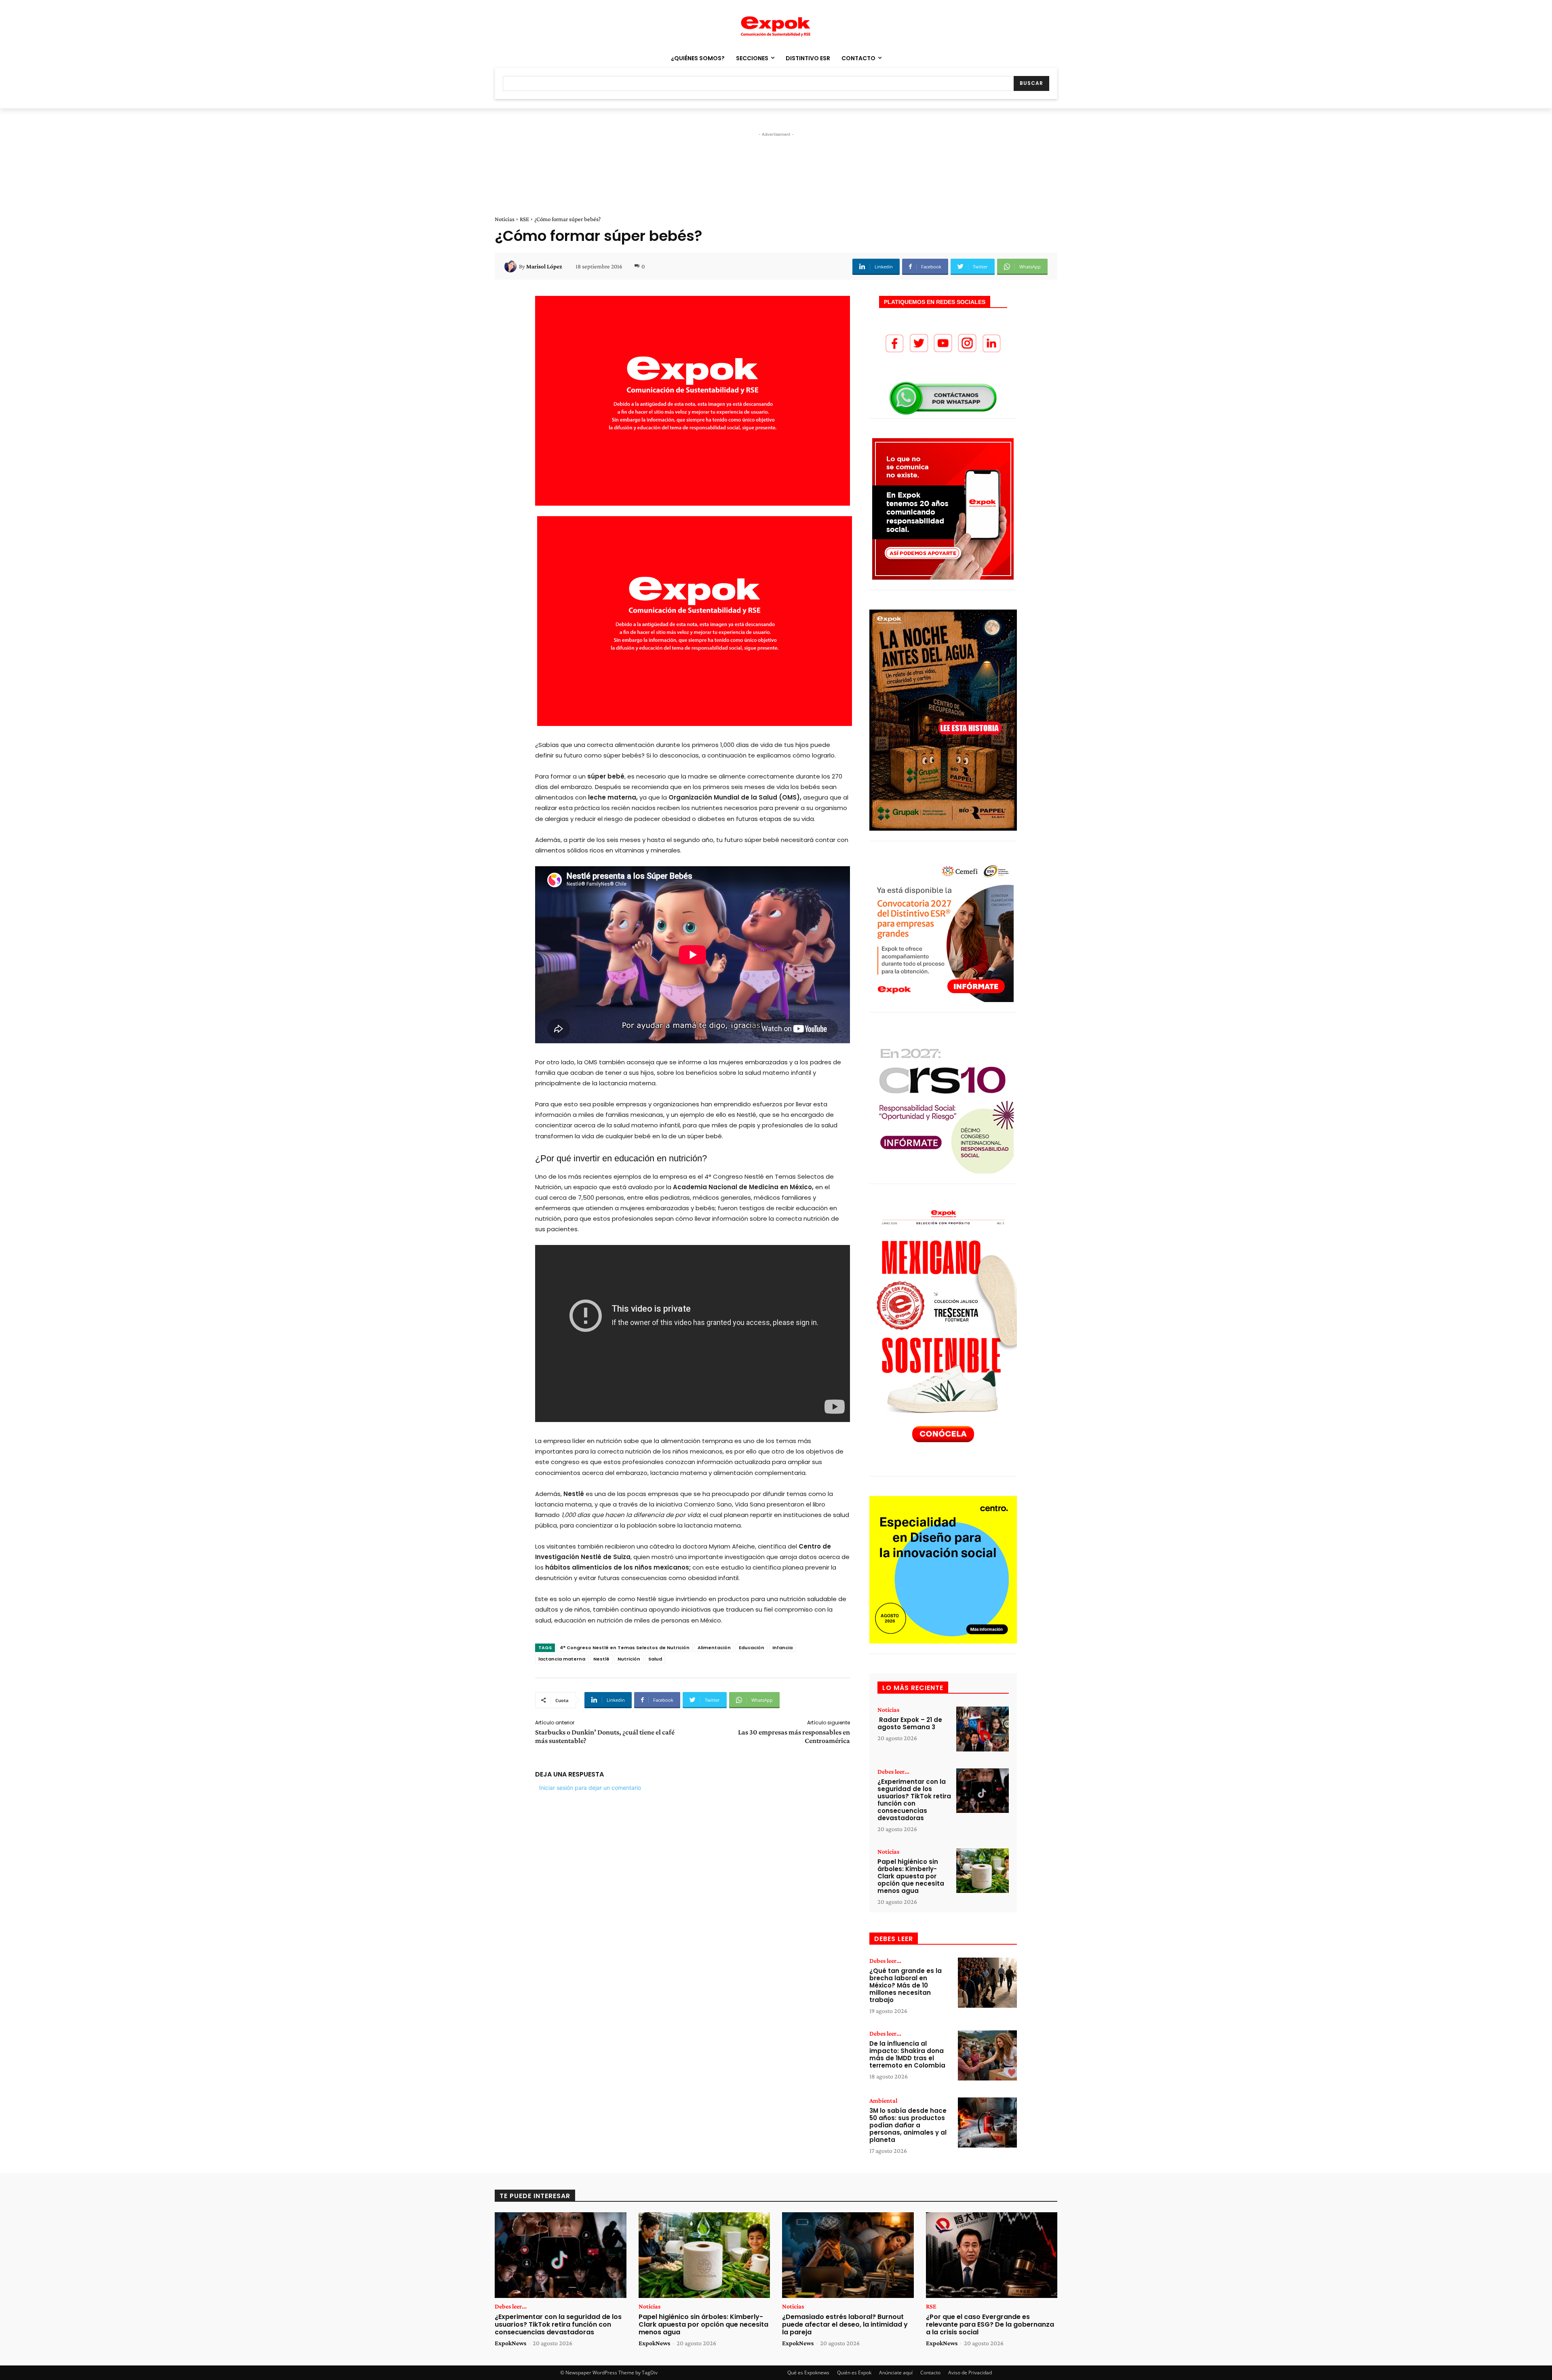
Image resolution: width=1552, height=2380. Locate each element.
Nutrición (629, 1659)
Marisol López (544, 266)
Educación (752, 1648)
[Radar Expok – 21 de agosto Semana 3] (983, 1729)
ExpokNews (510, 2343)
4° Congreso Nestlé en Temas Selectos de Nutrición (625, 1648)
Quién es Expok (854, 2373)
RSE (524, 219)
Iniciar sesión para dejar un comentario (590, 1788)
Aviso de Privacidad (970, 2373)
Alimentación (714, 1648)
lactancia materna (562, 1659)
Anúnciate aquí (896, 2373)
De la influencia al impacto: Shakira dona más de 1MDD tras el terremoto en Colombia (907, 2054)
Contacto (930, 2373)
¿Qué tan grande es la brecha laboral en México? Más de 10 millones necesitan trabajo (906, 1985)
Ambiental (883, 2101)
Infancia (782, 1648)
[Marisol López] (512, 266)
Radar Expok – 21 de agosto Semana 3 (910, 1723)
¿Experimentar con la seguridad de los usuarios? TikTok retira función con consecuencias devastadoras (914, 1800)
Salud (655, 1659)
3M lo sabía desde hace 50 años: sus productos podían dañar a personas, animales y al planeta (908, 2125)
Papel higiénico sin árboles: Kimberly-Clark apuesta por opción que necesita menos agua (911, 1876)
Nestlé (601, 1659)
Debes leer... (893, 1772)
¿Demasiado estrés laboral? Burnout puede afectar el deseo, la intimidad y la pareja (845, 2324)
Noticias (505, 219)
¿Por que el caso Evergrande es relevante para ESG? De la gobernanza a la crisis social (990, 2324)
